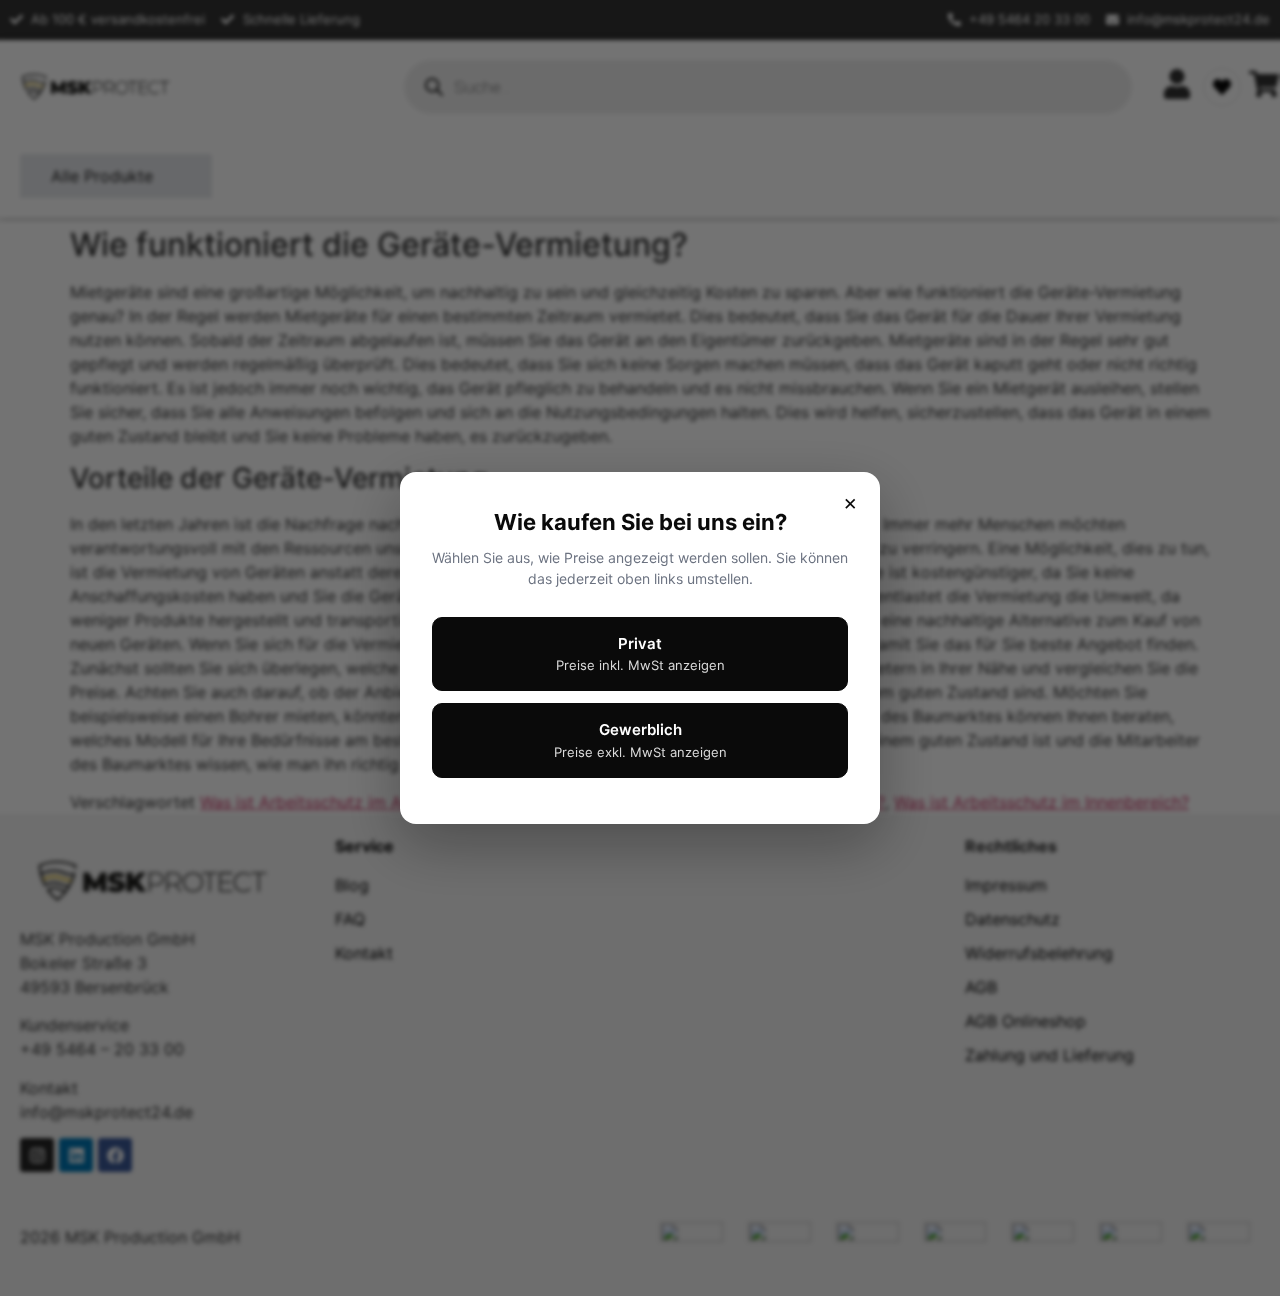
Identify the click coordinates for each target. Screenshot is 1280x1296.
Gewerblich (640, 740)
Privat (640, 654)
